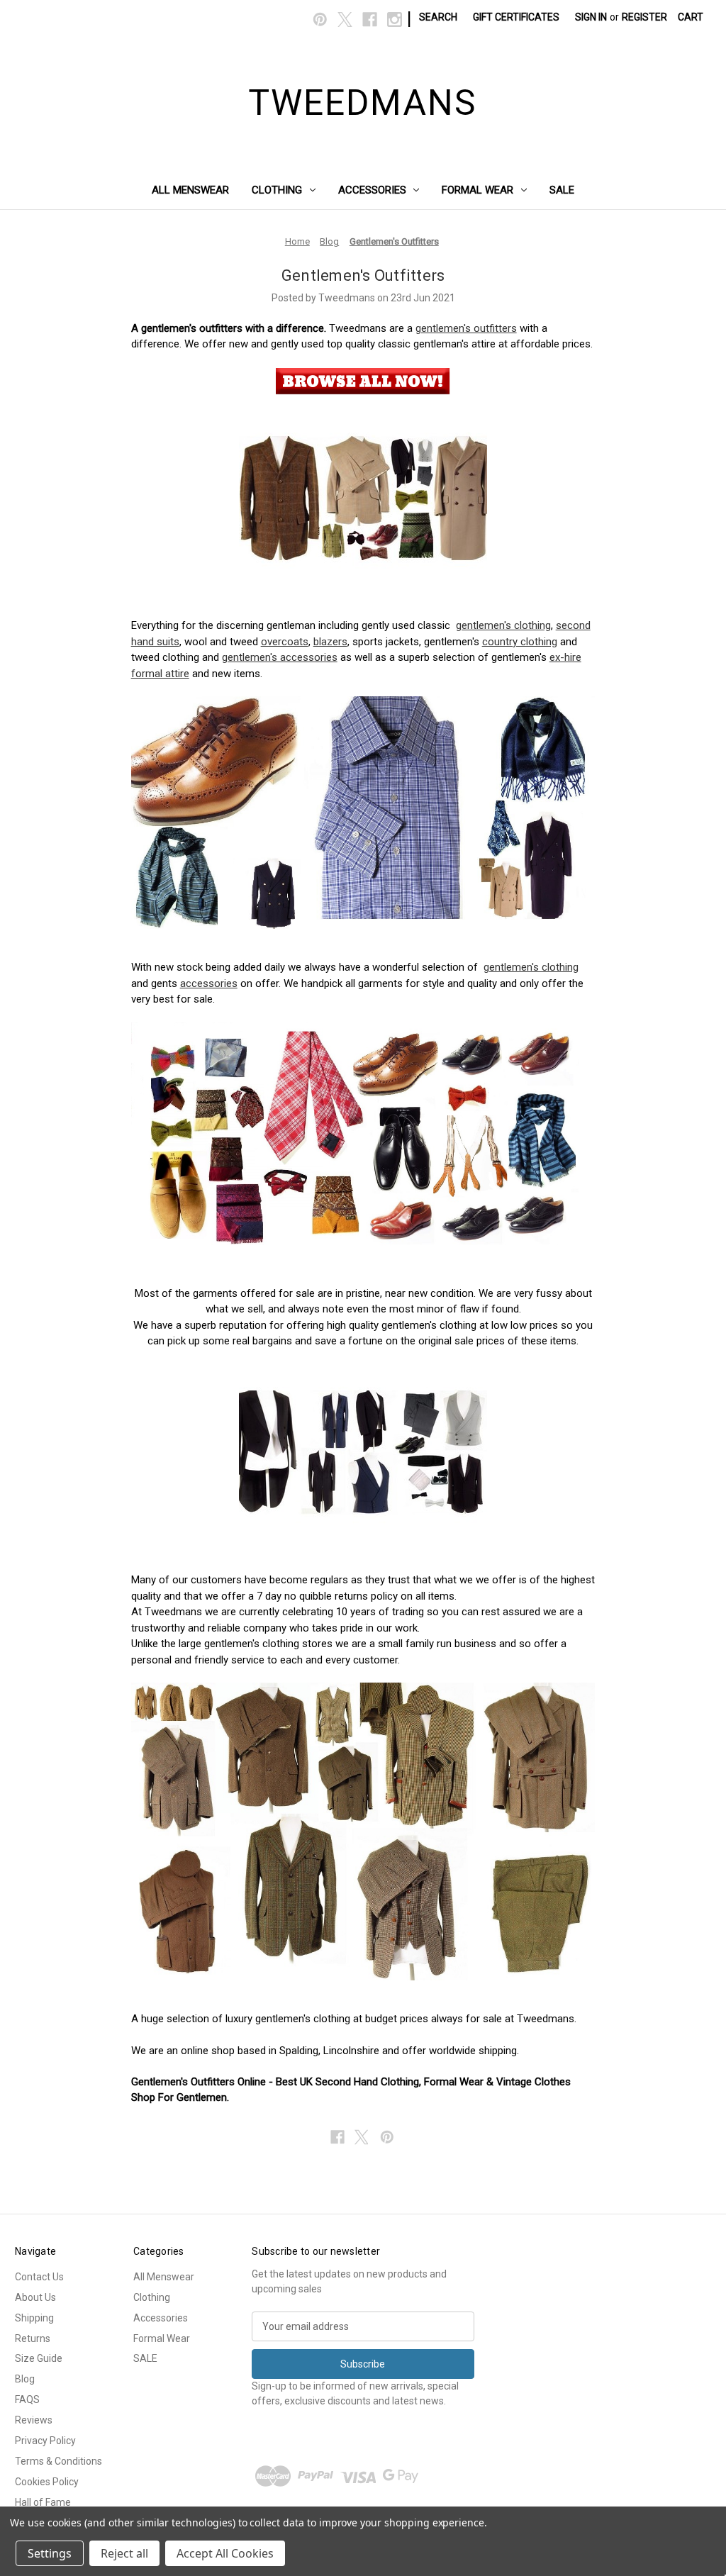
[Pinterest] (320, 19)
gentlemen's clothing (503, 625)
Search (438, 17)
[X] (345, 19)
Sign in (591, 17)
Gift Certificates (516, 17)
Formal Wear (478, 190)
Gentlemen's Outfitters (363, 275)
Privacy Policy (45, 2441)
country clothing (520, 642)
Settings (50, 2553)
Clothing (277, 190)
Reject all (124, 2553)
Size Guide (39, 2358)
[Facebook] (370, 19)
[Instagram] (395, 19)
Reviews (34, 2420)
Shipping (34, 2318)
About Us (35, 2297)
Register (644, 17)
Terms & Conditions (58, 2461)
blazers (330, 642)
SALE (562, 190)
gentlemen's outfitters (466, 328)
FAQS (27, 2399)
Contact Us (39, 2277)
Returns (33, 2338)
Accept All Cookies (225, 2553)
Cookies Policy (47, 2482)
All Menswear (190, 190)
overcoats (285, 642)
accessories (209, 983)
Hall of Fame (43, 2502)
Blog (25, 2379)
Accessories (372, 190)
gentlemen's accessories (280, 657)
